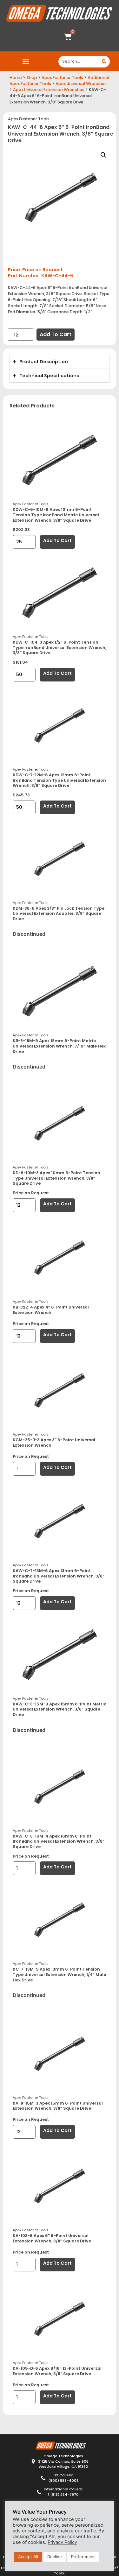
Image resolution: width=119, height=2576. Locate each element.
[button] (26, 62)
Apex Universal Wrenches (81, 84)
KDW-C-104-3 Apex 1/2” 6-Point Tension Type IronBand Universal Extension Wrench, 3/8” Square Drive (60, 647)
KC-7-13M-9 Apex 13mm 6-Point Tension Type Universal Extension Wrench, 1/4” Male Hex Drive (59, 1974)
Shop (32, 78)
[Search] (104, 62)
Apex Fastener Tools (62, 78)
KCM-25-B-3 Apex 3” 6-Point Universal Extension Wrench (54, 1443)
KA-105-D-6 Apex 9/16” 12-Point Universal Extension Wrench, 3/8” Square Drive (57, 2371)
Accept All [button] (28, 2557)
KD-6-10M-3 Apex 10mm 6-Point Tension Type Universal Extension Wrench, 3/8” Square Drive (56, 1178)
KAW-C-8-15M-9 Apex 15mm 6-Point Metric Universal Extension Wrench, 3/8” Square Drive (60, 1709)
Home (16, 78)
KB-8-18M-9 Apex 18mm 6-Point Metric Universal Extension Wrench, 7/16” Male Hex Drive (59, 1046)
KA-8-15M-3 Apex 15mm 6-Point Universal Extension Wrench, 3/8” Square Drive (58, 2106)
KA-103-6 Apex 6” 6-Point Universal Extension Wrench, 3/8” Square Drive (52, 2238)
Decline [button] (55, 2557)
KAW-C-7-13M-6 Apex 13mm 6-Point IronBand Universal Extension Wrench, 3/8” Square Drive (59, 1576)
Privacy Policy (62, 2542)
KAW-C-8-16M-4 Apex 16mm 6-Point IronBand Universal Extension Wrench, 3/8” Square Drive (59, 1841)
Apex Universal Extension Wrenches (49, 90)
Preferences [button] (83, 2557)
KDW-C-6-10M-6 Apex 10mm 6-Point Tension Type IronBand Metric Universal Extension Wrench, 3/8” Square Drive (56, 515)
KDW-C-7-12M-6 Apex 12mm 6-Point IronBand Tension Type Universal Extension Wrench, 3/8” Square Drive (59, 780)
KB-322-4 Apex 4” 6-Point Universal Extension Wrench (51, 1310)
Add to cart (56, 334)
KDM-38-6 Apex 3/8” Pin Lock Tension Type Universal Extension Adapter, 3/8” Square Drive (59, 914)
